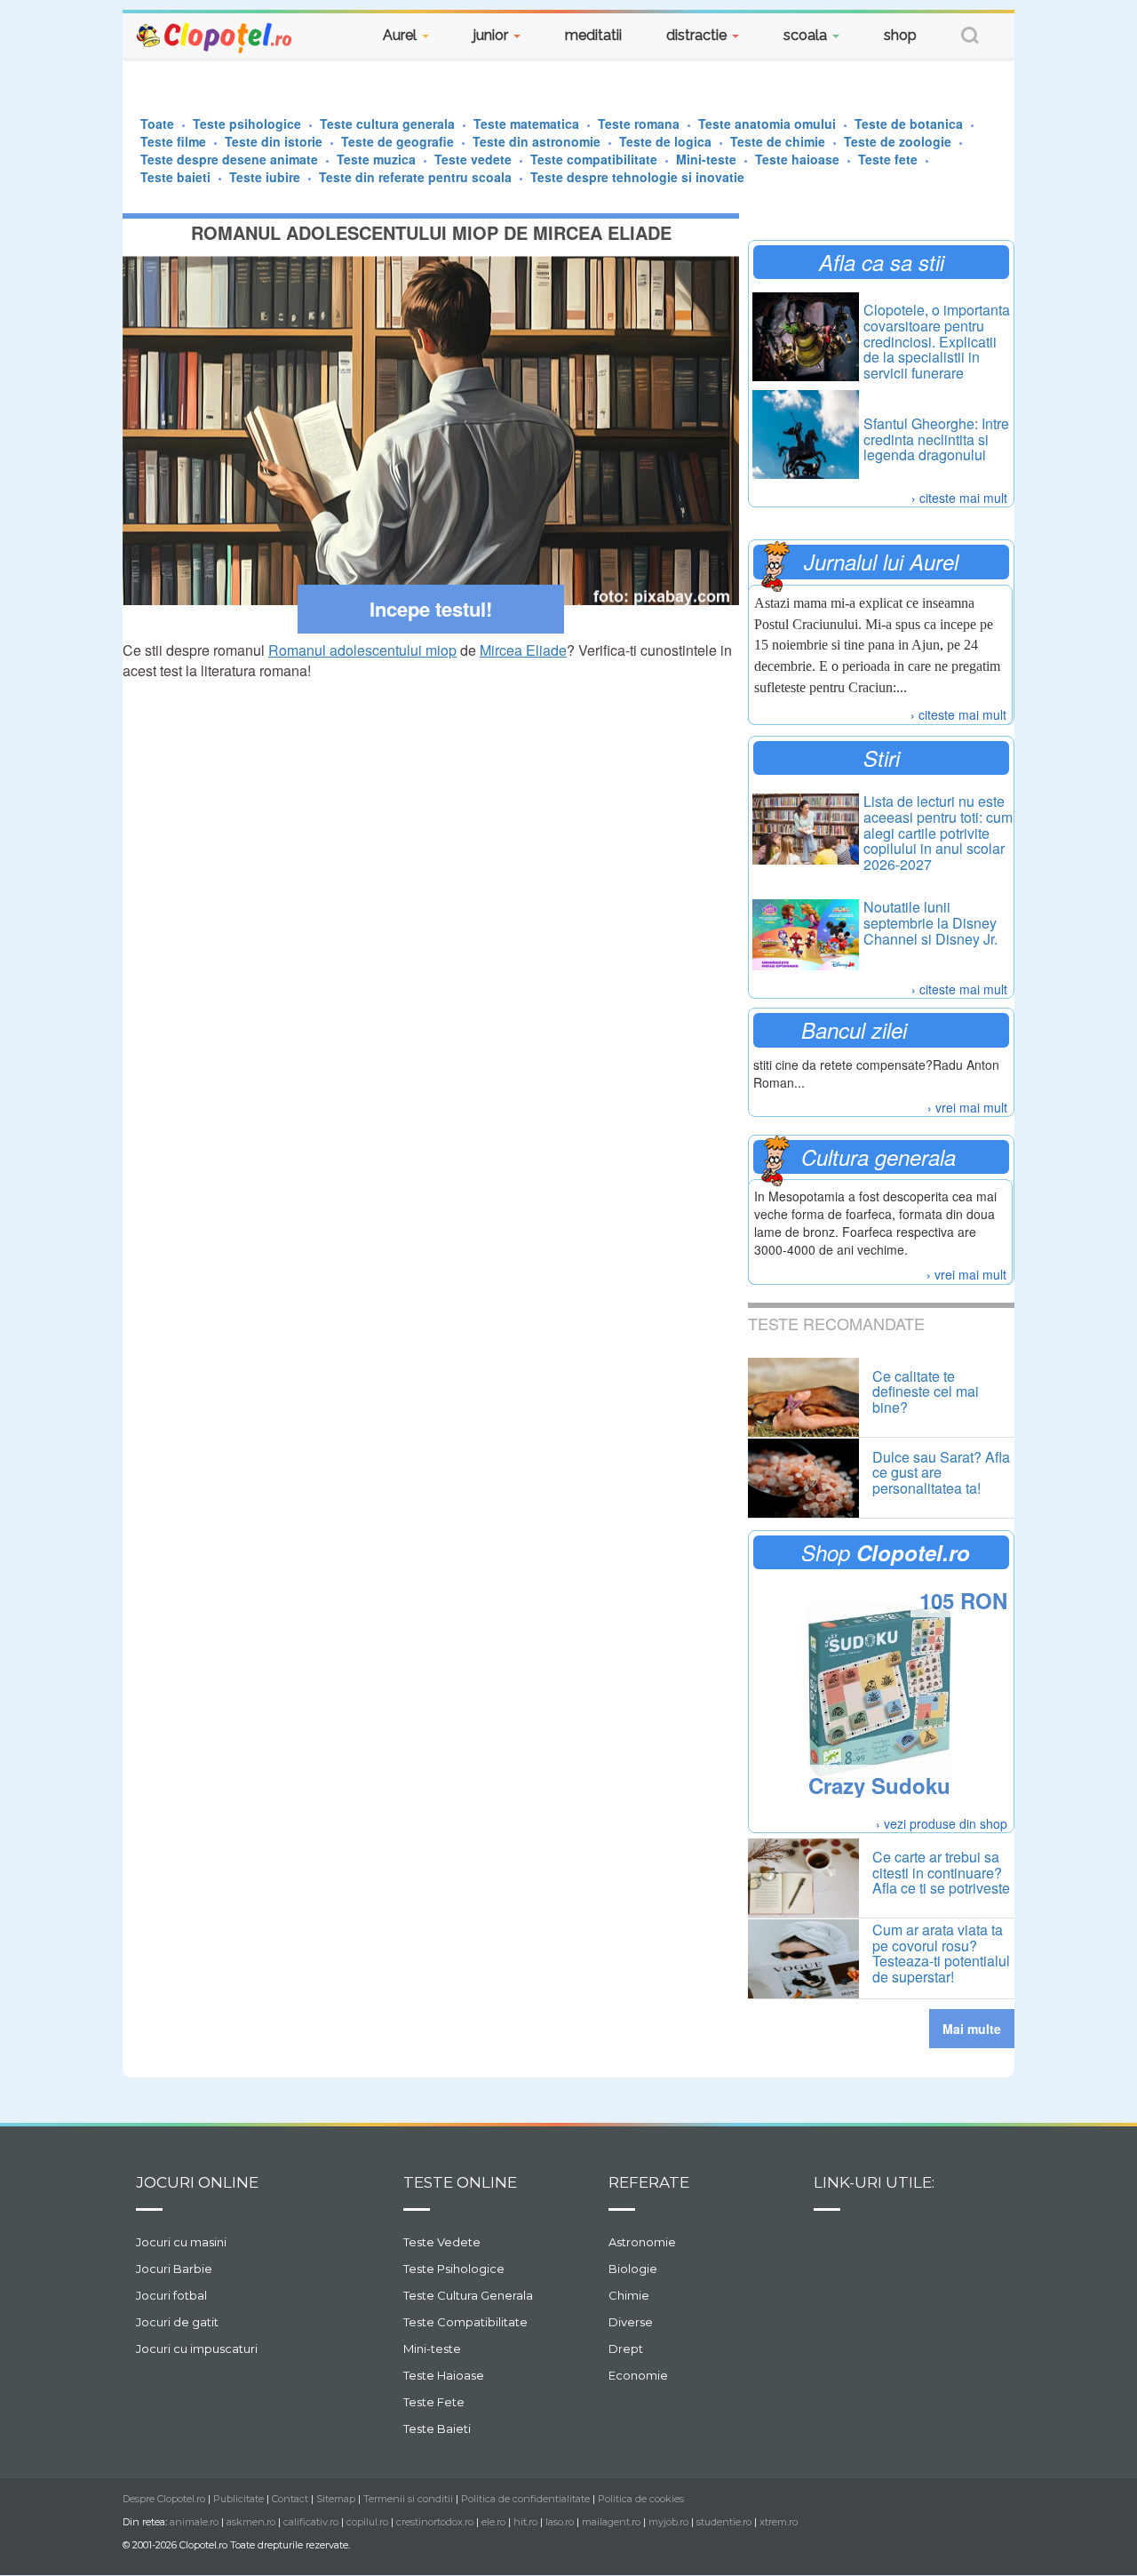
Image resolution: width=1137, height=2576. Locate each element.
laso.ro (560, 2522)
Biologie (633, 2269)
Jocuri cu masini (181, 2242)
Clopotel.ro (215, 37)
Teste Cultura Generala (468, 2295)
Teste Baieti (437, 2428)
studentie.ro (724, 2522)
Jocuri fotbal (171, 2295)
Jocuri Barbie (174, 2269)
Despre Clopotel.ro (164, 2499)
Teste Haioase (444, 2375)
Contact (290, 2499)
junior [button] (493, 35)
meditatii (593, 35)
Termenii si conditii (408, 2499)
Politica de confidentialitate (525, 2499)
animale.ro (194, 2522)
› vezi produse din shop (942, 1823)
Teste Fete (434, 2402)
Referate (649, 2182)
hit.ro (525, 2522)
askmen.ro (251, 2522)
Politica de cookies (641, 2499)
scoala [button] (807, 35)
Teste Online (460, 2182)
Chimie (629, 2295)
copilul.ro (367, 2522)
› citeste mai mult (959, 498)
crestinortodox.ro (435, 2522)
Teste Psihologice (454, 2269)
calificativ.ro (311, 2522)
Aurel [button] (402, 35)
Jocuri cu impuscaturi (197, 2349)
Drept (626, 2349)
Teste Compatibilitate (465, 2322)
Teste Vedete (442, 2242)
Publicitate (239, 2499)
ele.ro (493, 2522)
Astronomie (642, 2242)
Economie (638, 2375)
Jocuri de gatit (177, 2322)
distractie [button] (698, 35)
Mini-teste (432, 2349)
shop (900, 35)
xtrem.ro (779, 2522)
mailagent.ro (611, 2522)
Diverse (631, 2322)
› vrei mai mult (967, 1107)
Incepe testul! (431, 609)
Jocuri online (197, 2182)
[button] (970, 38)
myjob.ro (668, 2522)
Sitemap (336, 2499)
